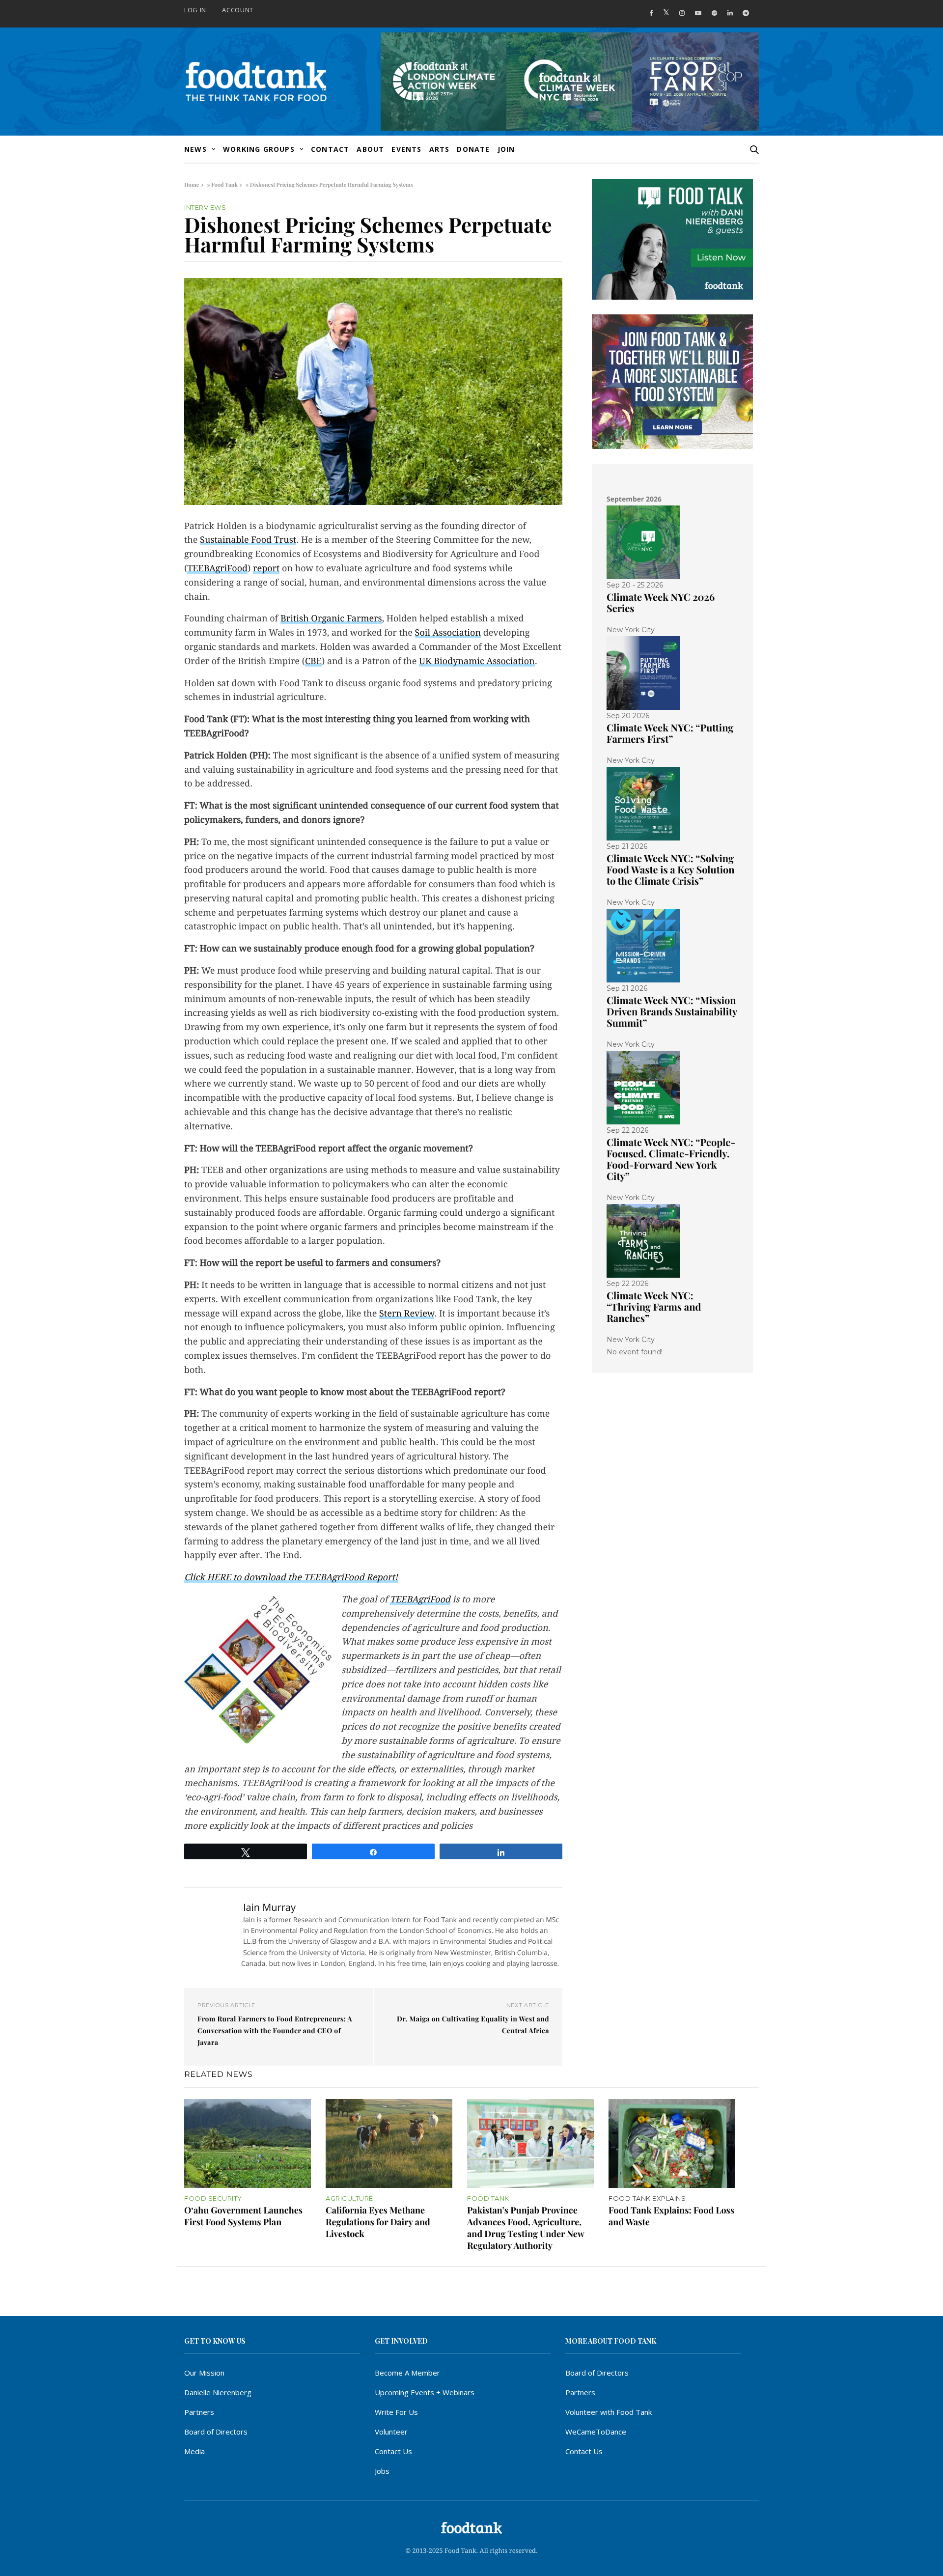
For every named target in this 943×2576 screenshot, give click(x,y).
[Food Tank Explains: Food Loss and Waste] (672, 2143)
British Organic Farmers (331, 619)
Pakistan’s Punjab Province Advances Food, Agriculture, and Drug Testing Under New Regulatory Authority (526, 2228)
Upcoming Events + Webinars (425, 2392)
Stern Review (407, 1314)
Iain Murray (269, 1907)
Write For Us (396, 2412)
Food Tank (224, 184)
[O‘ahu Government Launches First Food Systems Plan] (248, 2143)
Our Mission (204, 2373)
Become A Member (407, 2373)
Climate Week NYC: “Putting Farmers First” (670, 733)
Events (406, 149)
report (266, 569)
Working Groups (259, 149)
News (195, 149)
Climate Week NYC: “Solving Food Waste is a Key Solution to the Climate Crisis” (671, 870)
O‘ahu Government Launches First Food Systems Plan (243, 2216)
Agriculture (349, 2198)
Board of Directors (216, 2432)
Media (194, 2451)
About (370, 149)
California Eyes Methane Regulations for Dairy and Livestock (378, 2222)
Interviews (205, 208)
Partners (199, 2412)
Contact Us (393, 2451)
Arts (440, 149)
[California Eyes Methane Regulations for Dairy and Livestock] (389, 2143)
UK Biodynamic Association (477, 661)
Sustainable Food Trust (248, 540)
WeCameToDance (596, 2432)
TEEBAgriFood (217, 569)
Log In (195, 10)
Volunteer (391, 2432)
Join (506, 149)
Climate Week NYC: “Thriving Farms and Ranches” (654, 1307)
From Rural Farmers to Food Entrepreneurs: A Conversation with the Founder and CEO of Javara (275, 2030)
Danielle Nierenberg (218, 2392)
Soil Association (448, 633)
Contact (330, 149)
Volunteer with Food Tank (609, 2412)
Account (238, 10)
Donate (473, 149)
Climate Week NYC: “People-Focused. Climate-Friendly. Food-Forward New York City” (671, 1159)
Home (192, 184)
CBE (313, 661)
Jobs (382, 2471)
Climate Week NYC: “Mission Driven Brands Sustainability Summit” (672, 1012)
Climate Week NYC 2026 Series (661, 603)
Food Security (213, 2198)
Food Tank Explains (647, 2198)
